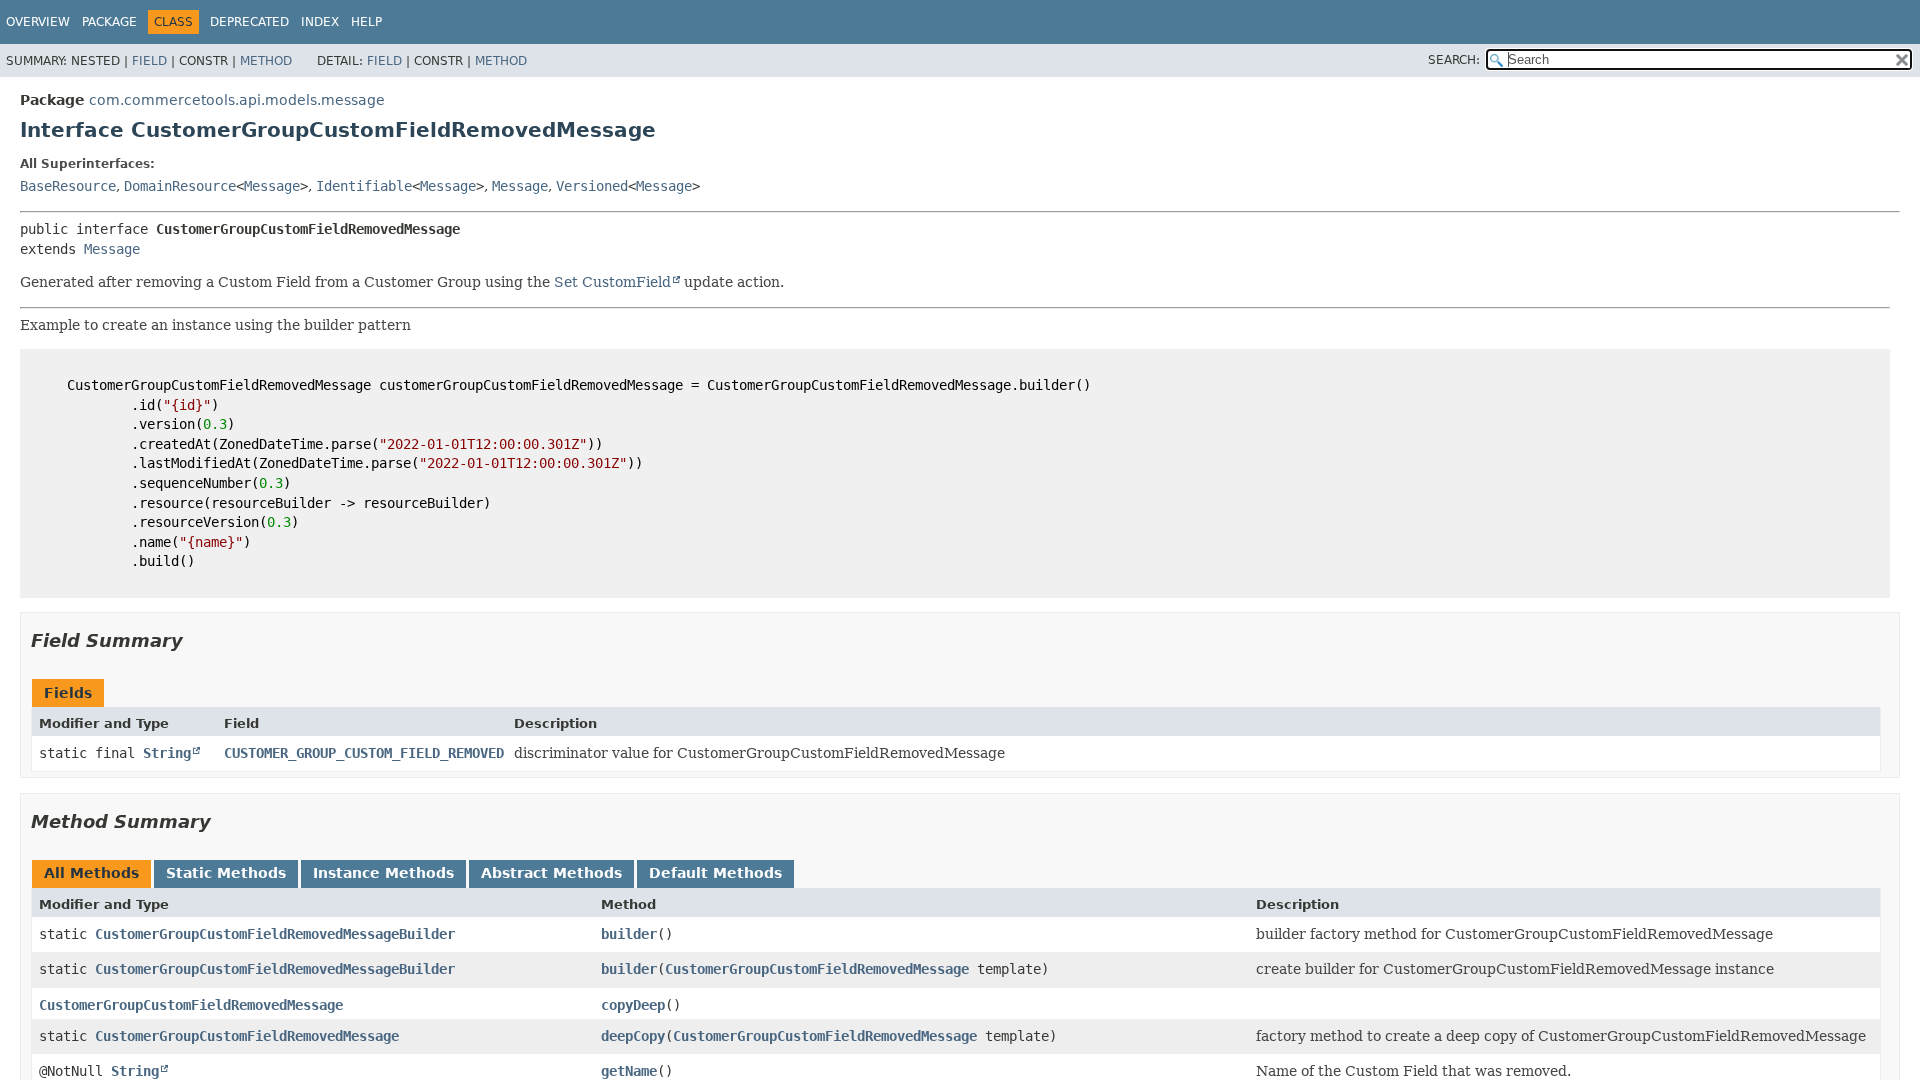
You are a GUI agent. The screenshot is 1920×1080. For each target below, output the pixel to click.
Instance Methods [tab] (383, 873)
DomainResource (180, 186)
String (167, 753)
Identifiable (364, 186)
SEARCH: (1454, 60)
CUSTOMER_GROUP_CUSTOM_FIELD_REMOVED (364, 753)
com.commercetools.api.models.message (237, 100)
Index (320, 22)
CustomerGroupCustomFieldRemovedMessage (817, 969)
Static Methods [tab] (226, 873)
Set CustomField (612, 282)
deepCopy (633, 1036)
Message (272, 186)
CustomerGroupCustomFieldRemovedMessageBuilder (275, 934)
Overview (38, 22)
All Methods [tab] (91, 873)
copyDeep (633, 1005)
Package (109, 22)
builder (629, 934)
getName (629, 1071)
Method (266, 61)
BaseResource (68, 186)
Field (149, 61)
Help (366, 22)
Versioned (592, 186)
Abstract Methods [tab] (551, 873)
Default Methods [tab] (715, 873)
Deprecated (249, 22)
